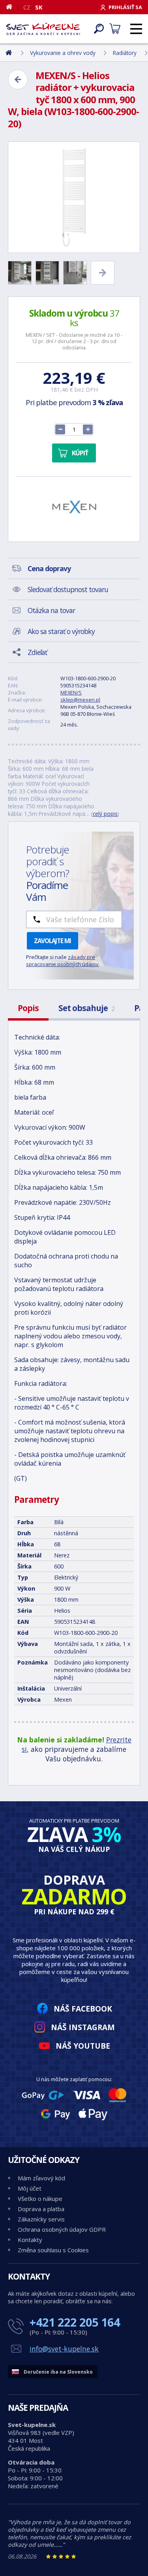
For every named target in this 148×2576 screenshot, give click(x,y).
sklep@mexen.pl (80, 700)
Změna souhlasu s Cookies (53, 2250)
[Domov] (12, 7)
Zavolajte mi (52, 941)
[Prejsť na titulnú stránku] (43, 29)
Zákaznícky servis (41, 2219)
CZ (27, 7)
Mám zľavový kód (41, 2178)
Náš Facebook (83, 2009)
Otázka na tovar (51, 610)
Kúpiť (80, 453)
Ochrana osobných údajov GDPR (62, 2229)
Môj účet (30, 2188)
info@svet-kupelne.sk (64, 2349)
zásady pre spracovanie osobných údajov (62, 961)
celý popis (105, 814)
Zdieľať (37, 652)
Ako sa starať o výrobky (61, 631)
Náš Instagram (83, 2027)
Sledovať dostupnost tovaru (68, 589)
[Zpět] (18, 79)
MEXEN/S (71, 693)
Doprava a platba (41, 2209)
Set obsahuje (86, 1008)
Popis (28, 1008)
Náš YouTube (83, 2046)
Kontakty (30, 2240)
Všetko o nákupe (40, 2199)
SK (39, 7)
